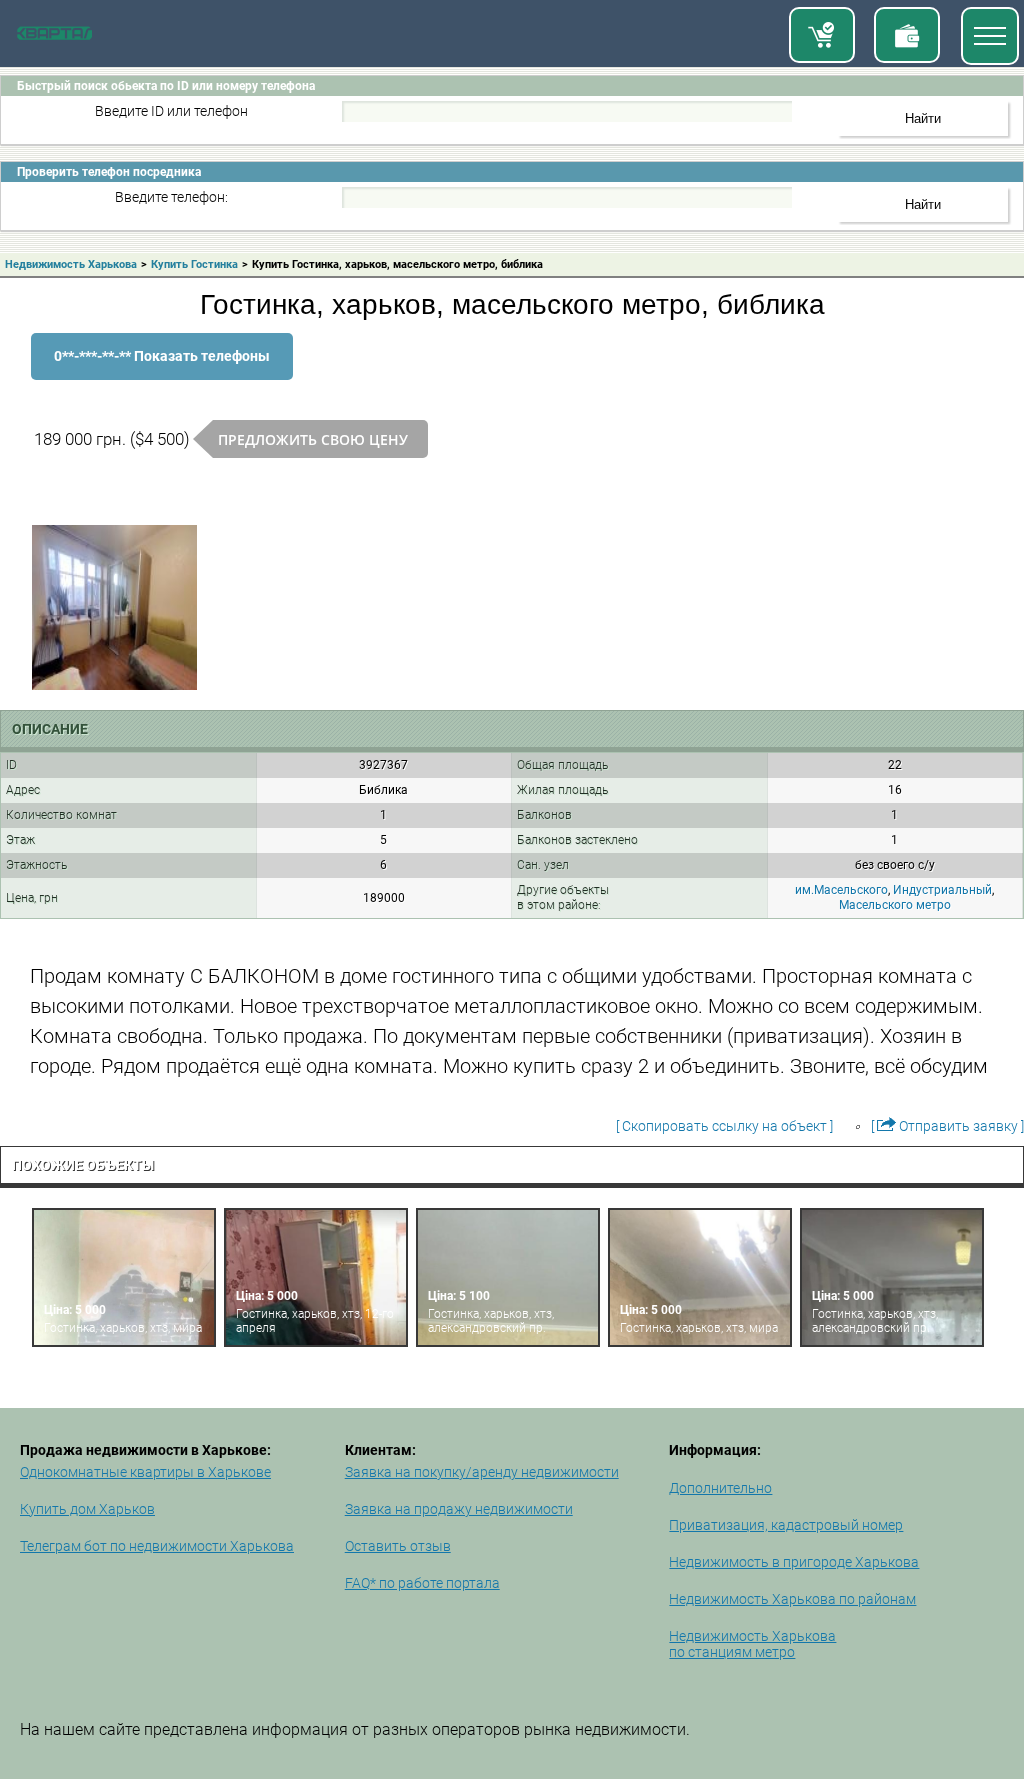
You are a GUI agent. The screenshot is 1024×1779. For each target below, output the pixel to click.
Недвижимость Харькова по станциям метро (752, 1644)
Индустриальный (942, 890)
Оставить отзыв (398, 1546)
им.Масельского (841, 890)
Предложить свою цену (313, 439)
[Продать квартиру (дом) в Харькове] (907, 35)
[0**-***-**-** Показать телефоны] (162, 375)
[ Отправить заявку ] (947, 1126)
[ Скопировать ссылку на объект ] (724, 1126)
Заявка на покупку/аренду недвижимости (482, 1472)
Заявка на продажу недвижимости (459, 1509)
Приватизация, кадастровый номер (786, 1525)
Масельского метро (895, 905)
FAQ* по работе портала (422, 1583)
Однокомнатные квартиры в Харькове (145, 1472)
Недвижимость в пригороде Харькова (794, 1562)
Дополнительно (720, 1488)
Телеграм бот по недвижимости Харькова (157, 1546)
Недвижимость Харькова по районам (792, 1599)
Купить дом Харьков (87, 1509)
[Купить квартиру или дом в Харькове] (822, 35)
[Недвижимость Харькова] (54, 36)
